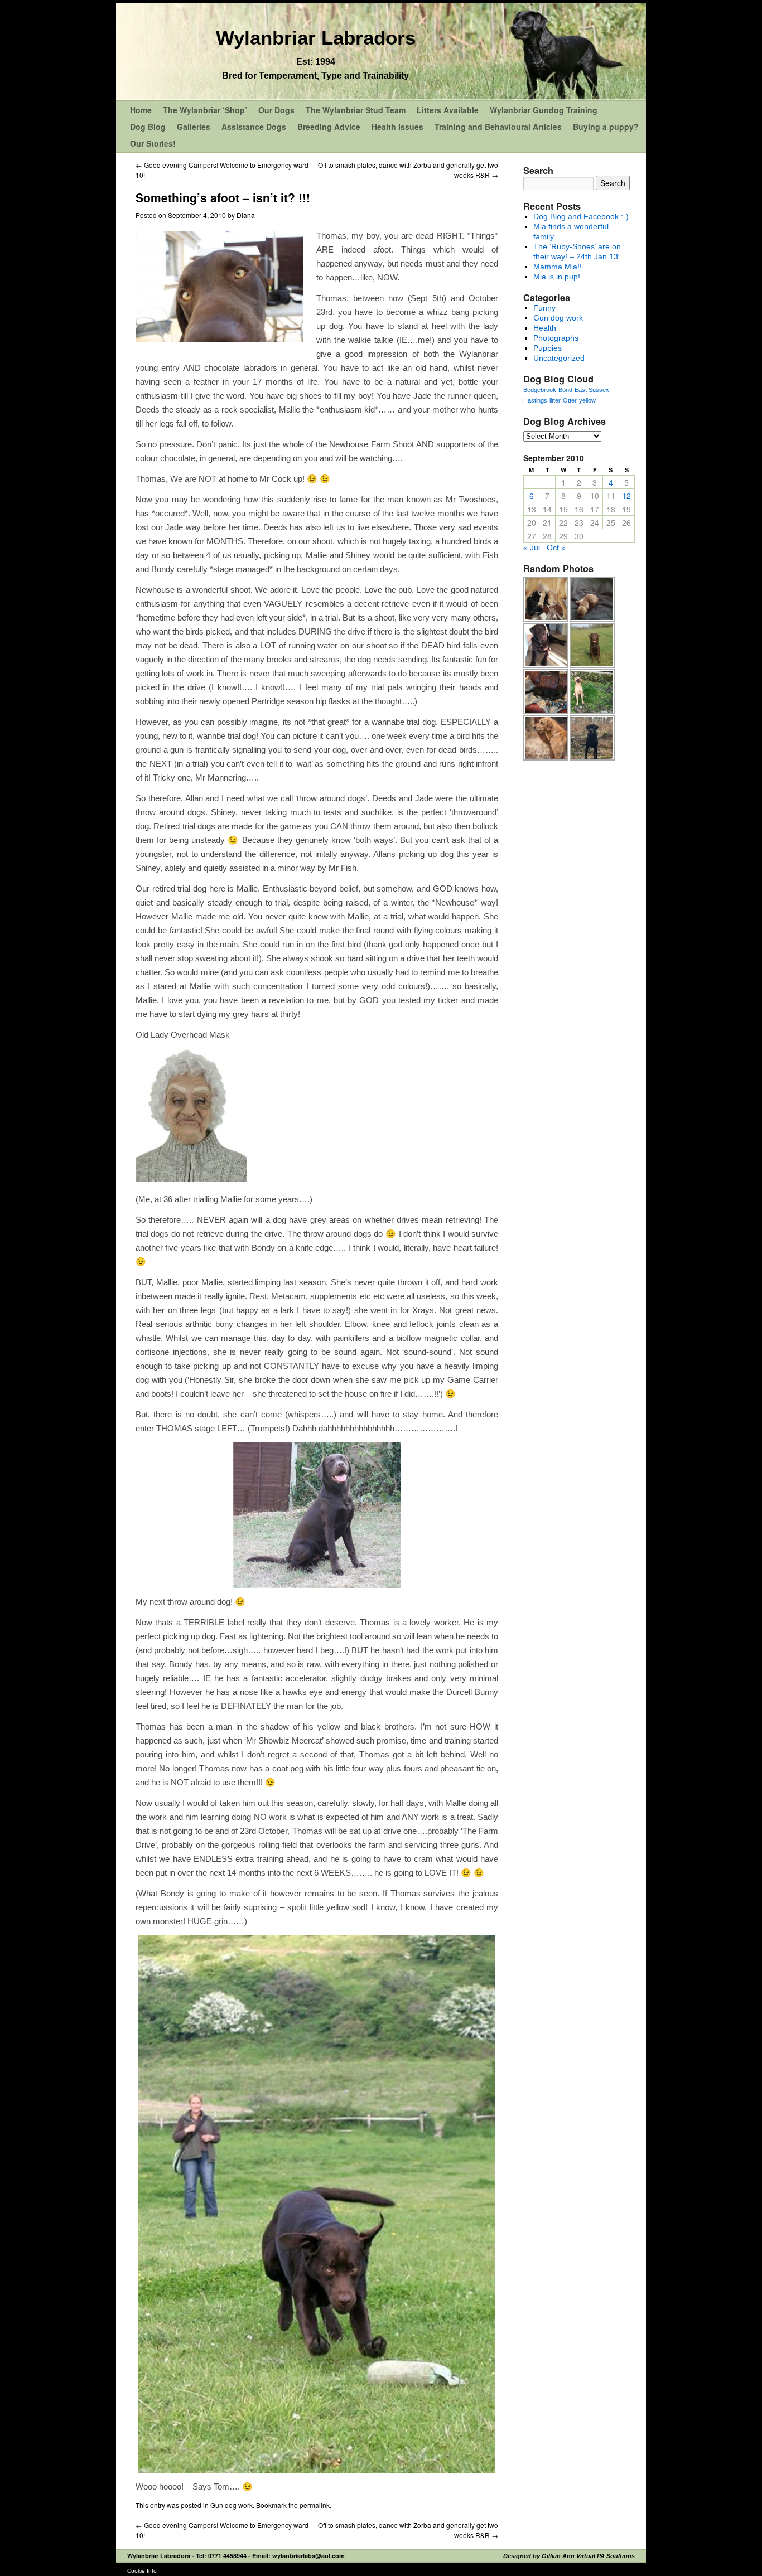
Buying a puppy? (606, 127)
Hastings (535, 400)
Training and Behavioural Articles (498, 127)
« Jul (532, 548)
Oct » (556, 548)
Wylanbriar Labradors (316, 38)
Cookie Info (142, 2571)
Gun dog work (232, 2505)
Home (141, 110)
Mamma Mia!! (558, 267)
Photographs (556, 338)
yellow (587, 400)
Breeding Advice (329, 127)
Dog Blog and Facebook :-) (581, 216)
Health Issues (397, 127)
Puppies (548, 348)
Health (545, 328)
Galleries (194, 127)
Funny (544, 308)
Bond (565, 390)
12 (626, 496)
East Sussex (592, 390)
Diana (246, 215)
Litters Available (448, 110)
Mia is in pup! (557, 277)
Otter (570, 400)
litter (555, 400)
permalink (315, 2505)
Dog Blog (148, 127)
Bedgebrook (540, 390)
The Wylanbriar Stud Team (356, 110)
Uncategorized (559, 358)
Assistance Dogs (254, 127)
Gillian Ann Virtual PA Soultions (588, 2556)
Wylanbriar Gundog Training (544, 110)
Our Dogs (276, 110)
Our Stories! (153, 143)
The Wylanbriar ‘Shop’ (205, 110)
